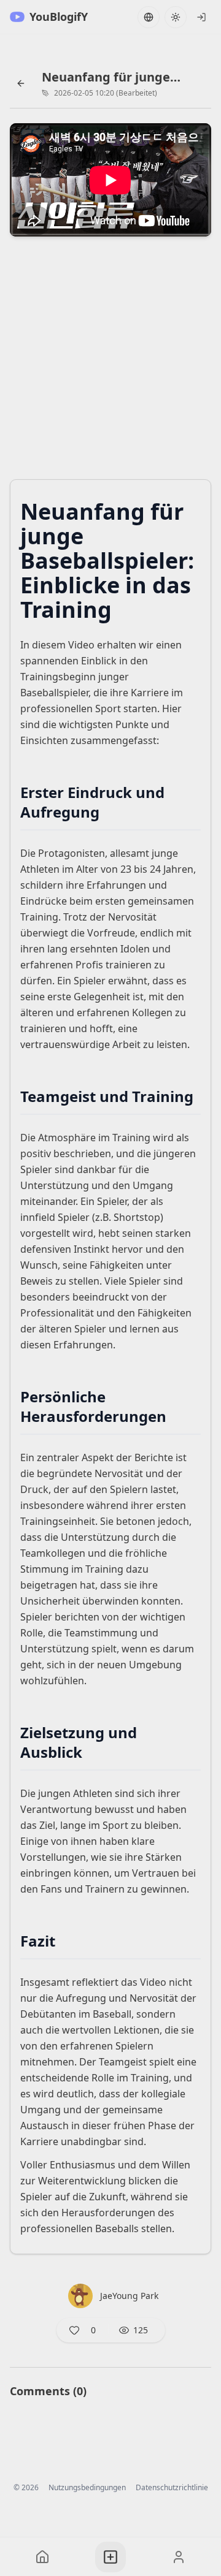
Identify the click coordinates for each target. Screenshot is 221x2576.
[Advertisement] (110, 362)
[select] (201, 17)
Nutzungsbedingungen (87, 2488)
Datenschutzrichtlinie (172, 2488)
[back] (21, 83)
